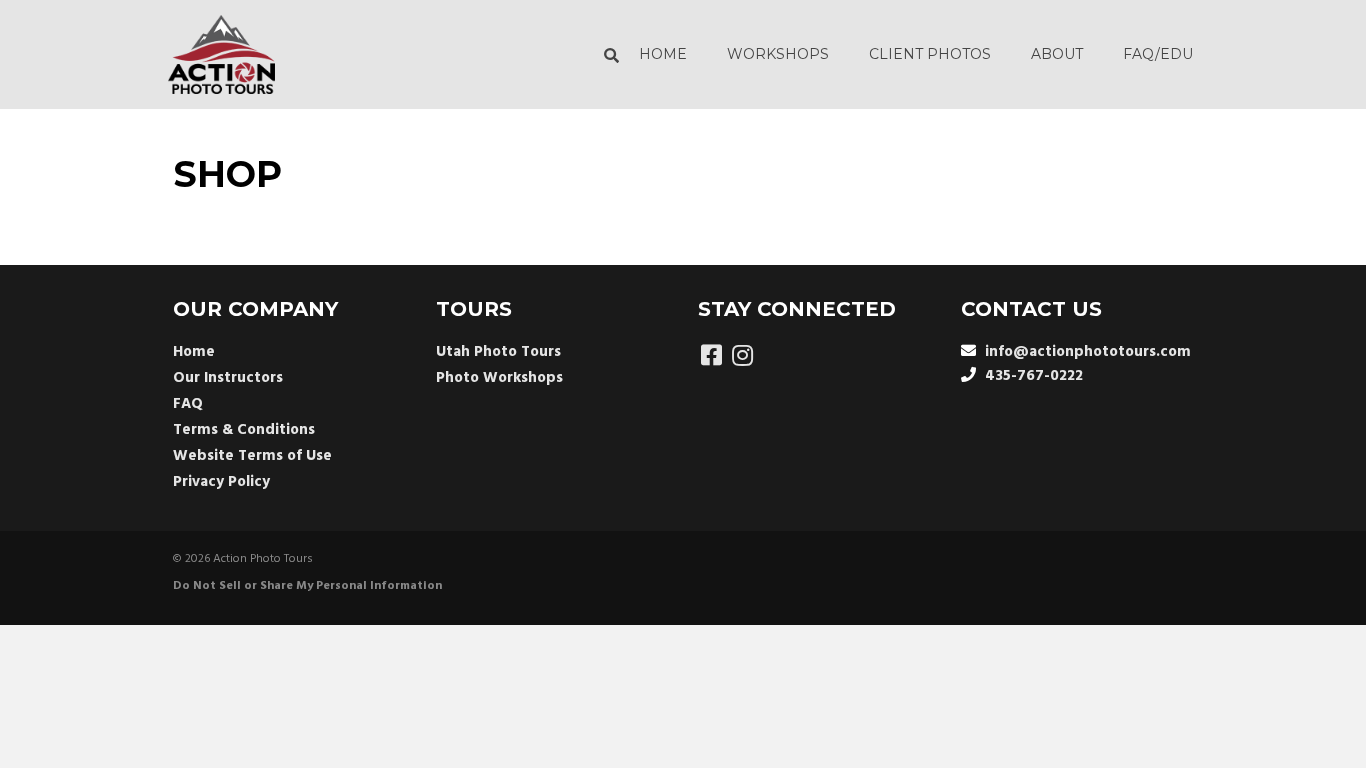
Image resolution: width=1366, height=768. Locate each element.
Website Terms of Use (252, 456)
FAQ (188, 404)
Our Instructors (228, 378)
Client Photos (930, 54)
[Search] (606, 54)
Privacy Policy (221, 482)
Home (663, 54)
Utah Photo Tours (498, 352)
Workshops (778, 54)
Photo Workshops (499, 378)
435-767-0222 (1034, 376)
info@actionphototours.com (1088, 352)
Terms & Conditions (244, 430)
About (1057, 54)
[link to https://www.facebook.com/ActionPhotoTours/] (711, 358)
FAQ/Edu (1158, 54)
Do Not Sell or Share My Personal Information (307, 586)
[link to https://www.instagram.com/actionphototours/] (742, 358)
